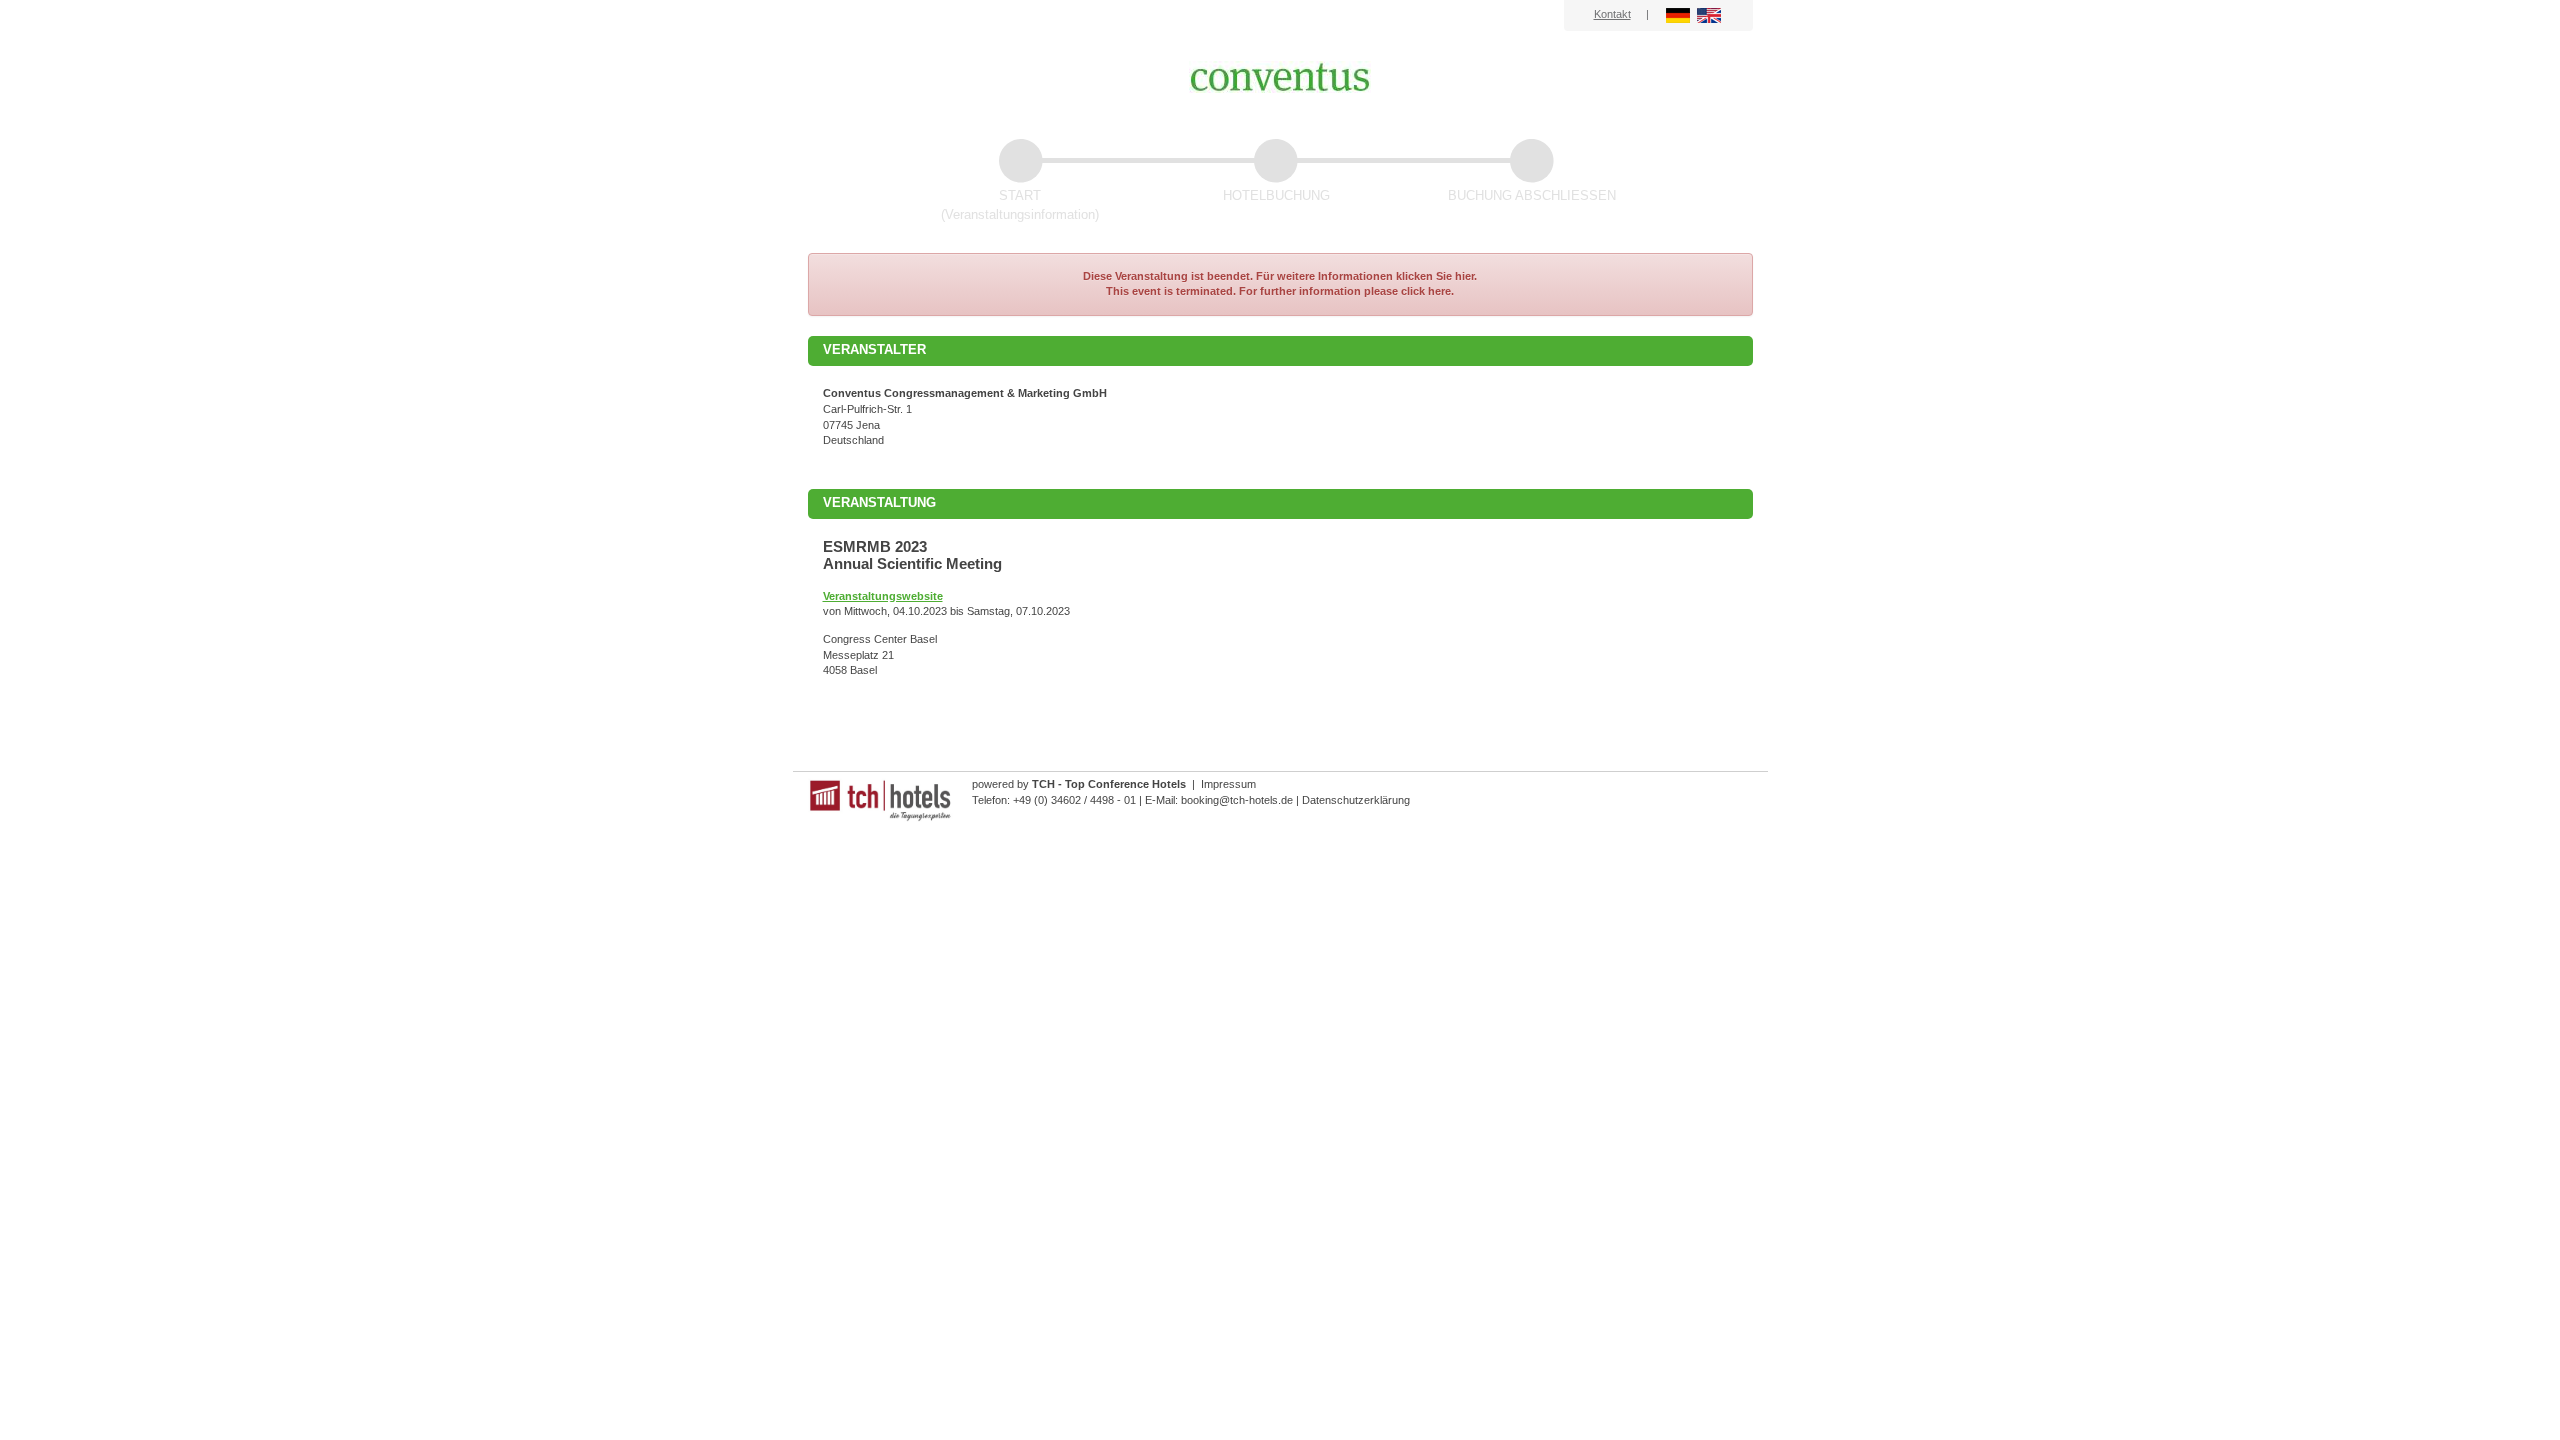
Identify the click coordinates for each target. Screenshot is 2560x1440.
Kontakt (1612, 14)
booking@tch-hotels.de (1237, 800)
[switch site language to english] (1709, 14)
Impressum (1228, 784)
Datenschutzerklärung (1356, 800)
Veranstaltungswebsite (883, 596)
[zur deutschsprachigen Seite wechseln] (1679, 14)
